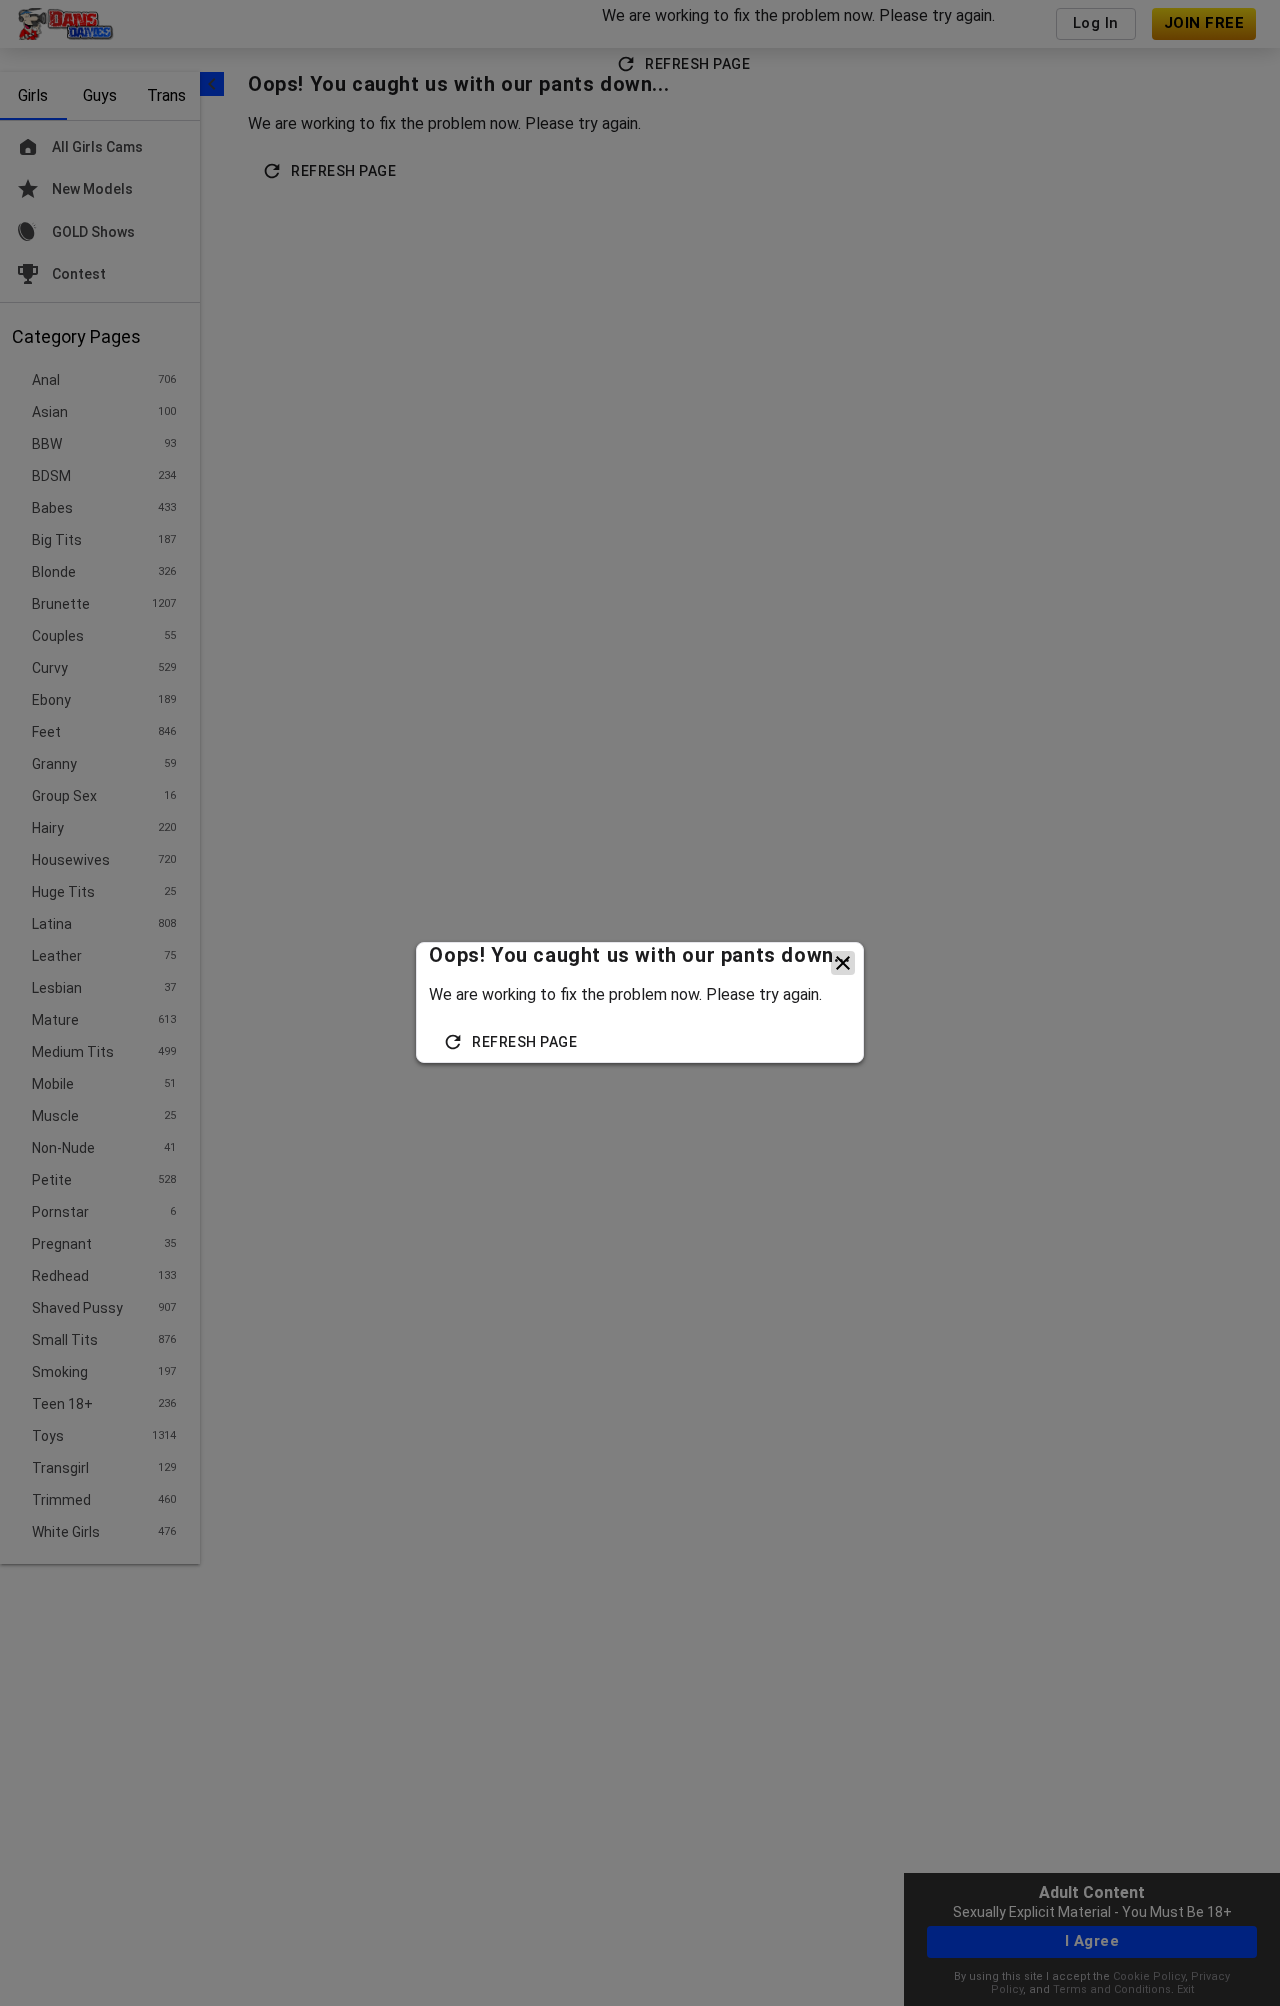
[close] (843, 963)
